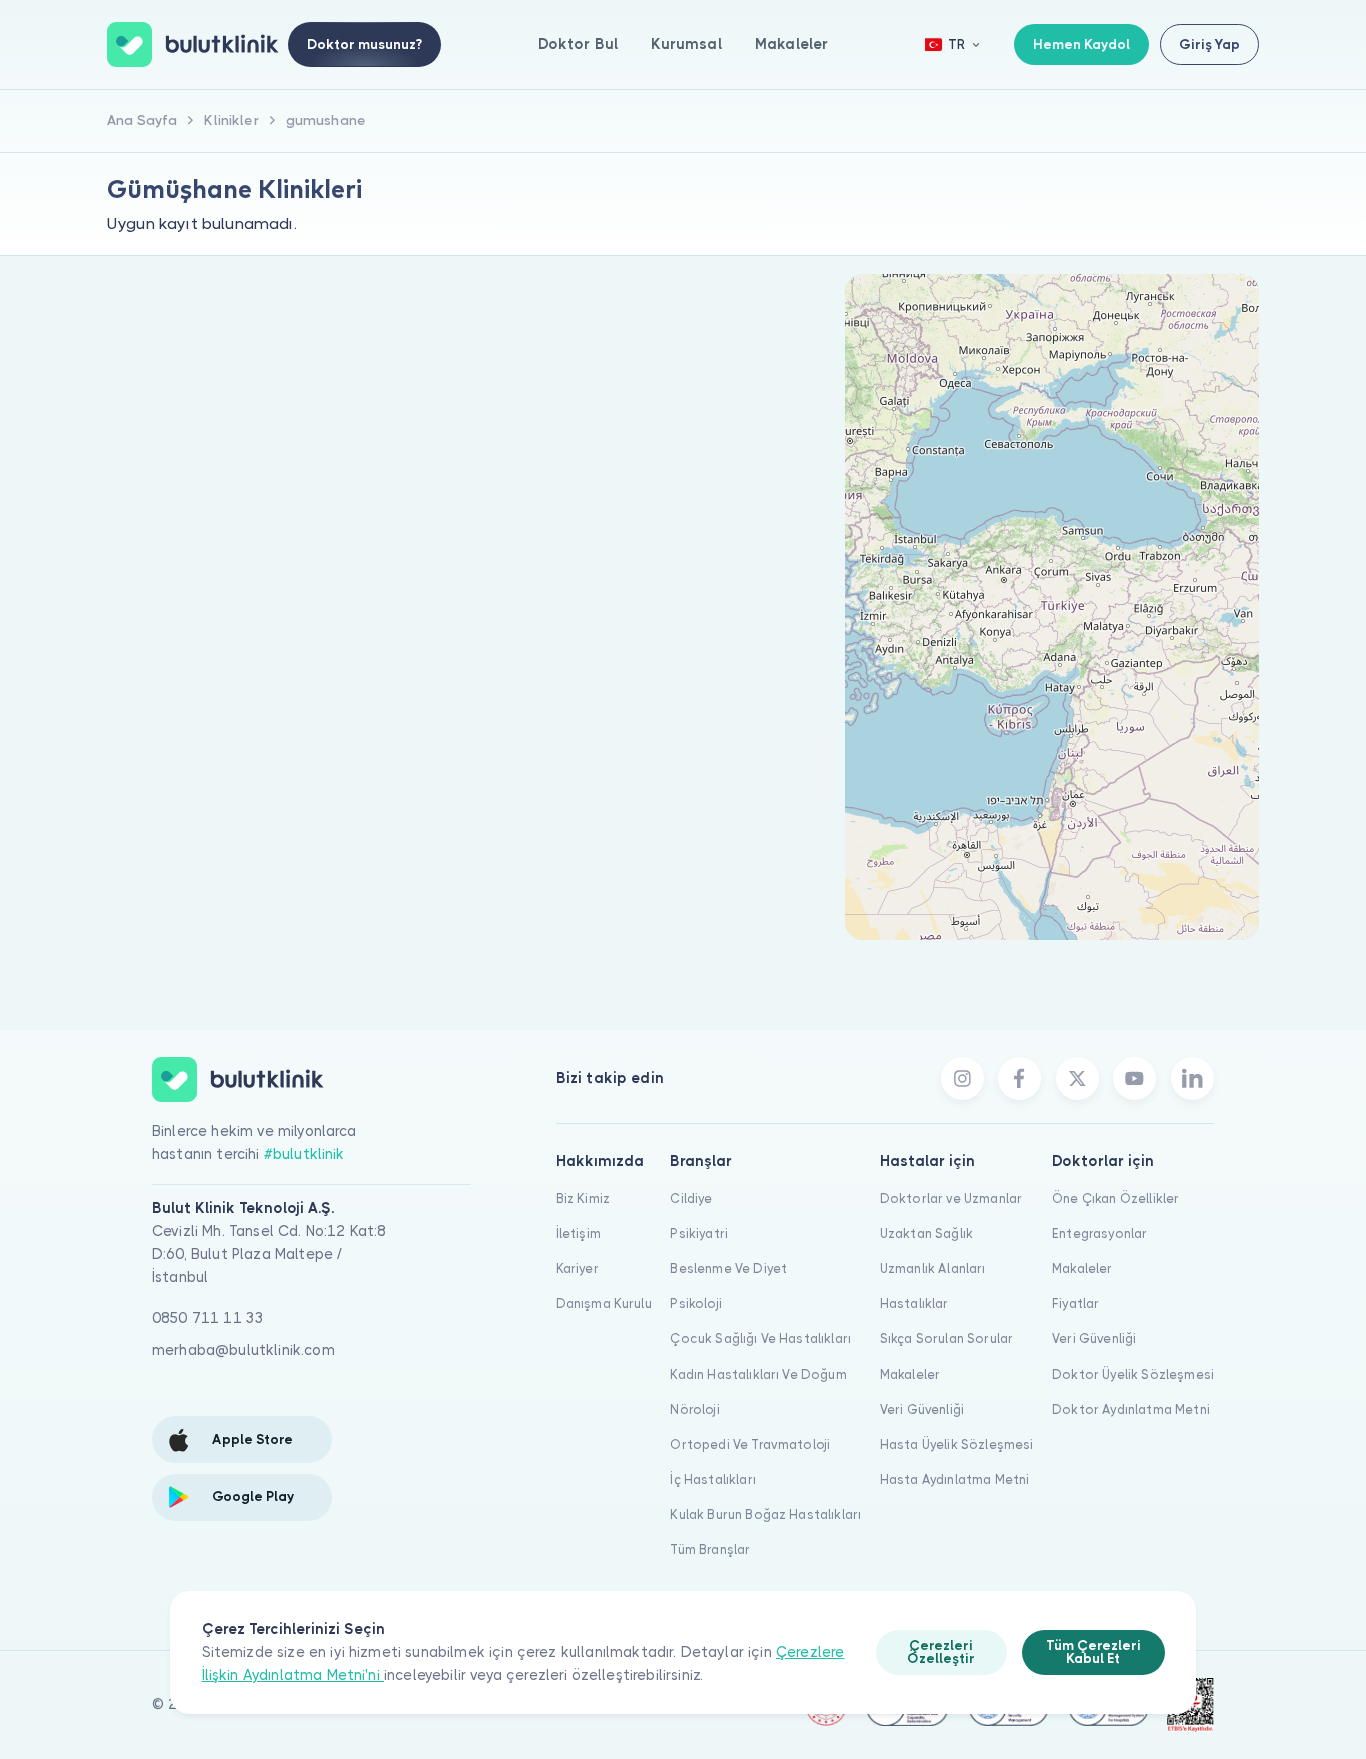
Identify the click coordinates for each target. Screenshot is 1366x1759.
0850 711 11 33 (208, 1318)
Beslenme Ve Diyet (728, 1268)
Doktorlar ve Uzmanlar (951, 1198)
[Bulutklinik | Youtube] (1134, 1078)
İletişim (578, 1233)
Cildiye (691, 1198)
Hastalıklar (914, 1303)
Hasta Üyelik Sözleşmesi (957, 1444)
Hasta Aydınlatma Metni (955, 1479)
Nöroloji (694, 1409)
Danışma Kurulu (604, 1303)
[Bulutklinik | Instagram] (962, 1078)
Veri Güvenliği (922, 1409)
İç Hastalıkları (712, 1479)
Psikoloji (695, 1303)
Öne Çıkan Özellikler (1115, 1198)
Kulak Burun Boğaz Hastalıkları (765, 1514)
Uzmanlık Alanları (933, 1268)
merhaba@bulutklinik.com (243, 1350)
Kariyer (577, 1268)
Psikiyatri (699, 1233)
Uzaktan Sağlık (926, 1233)
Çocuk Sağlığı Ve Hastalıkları (760, 1338)
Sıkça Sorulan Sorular (946, 1338)
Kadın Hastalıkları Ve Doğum (758, 1374)
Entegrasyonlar (1099, 1233)
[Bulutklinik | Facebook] (1019, 1078)
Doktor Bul (578, 44)
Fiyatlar (1075, 1303)
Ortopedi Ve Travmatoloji (750, 1444)
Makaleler (791, 44)
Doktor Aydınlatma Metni (1131, 1409)
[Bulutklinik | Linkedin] (1192, 1078)
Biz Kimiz (583, 1198)
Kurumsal (686, 44)
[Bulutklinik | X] (1077, 1078)
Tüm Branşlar (710, 1549)
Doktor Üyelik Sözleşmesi (1133, 1374)
